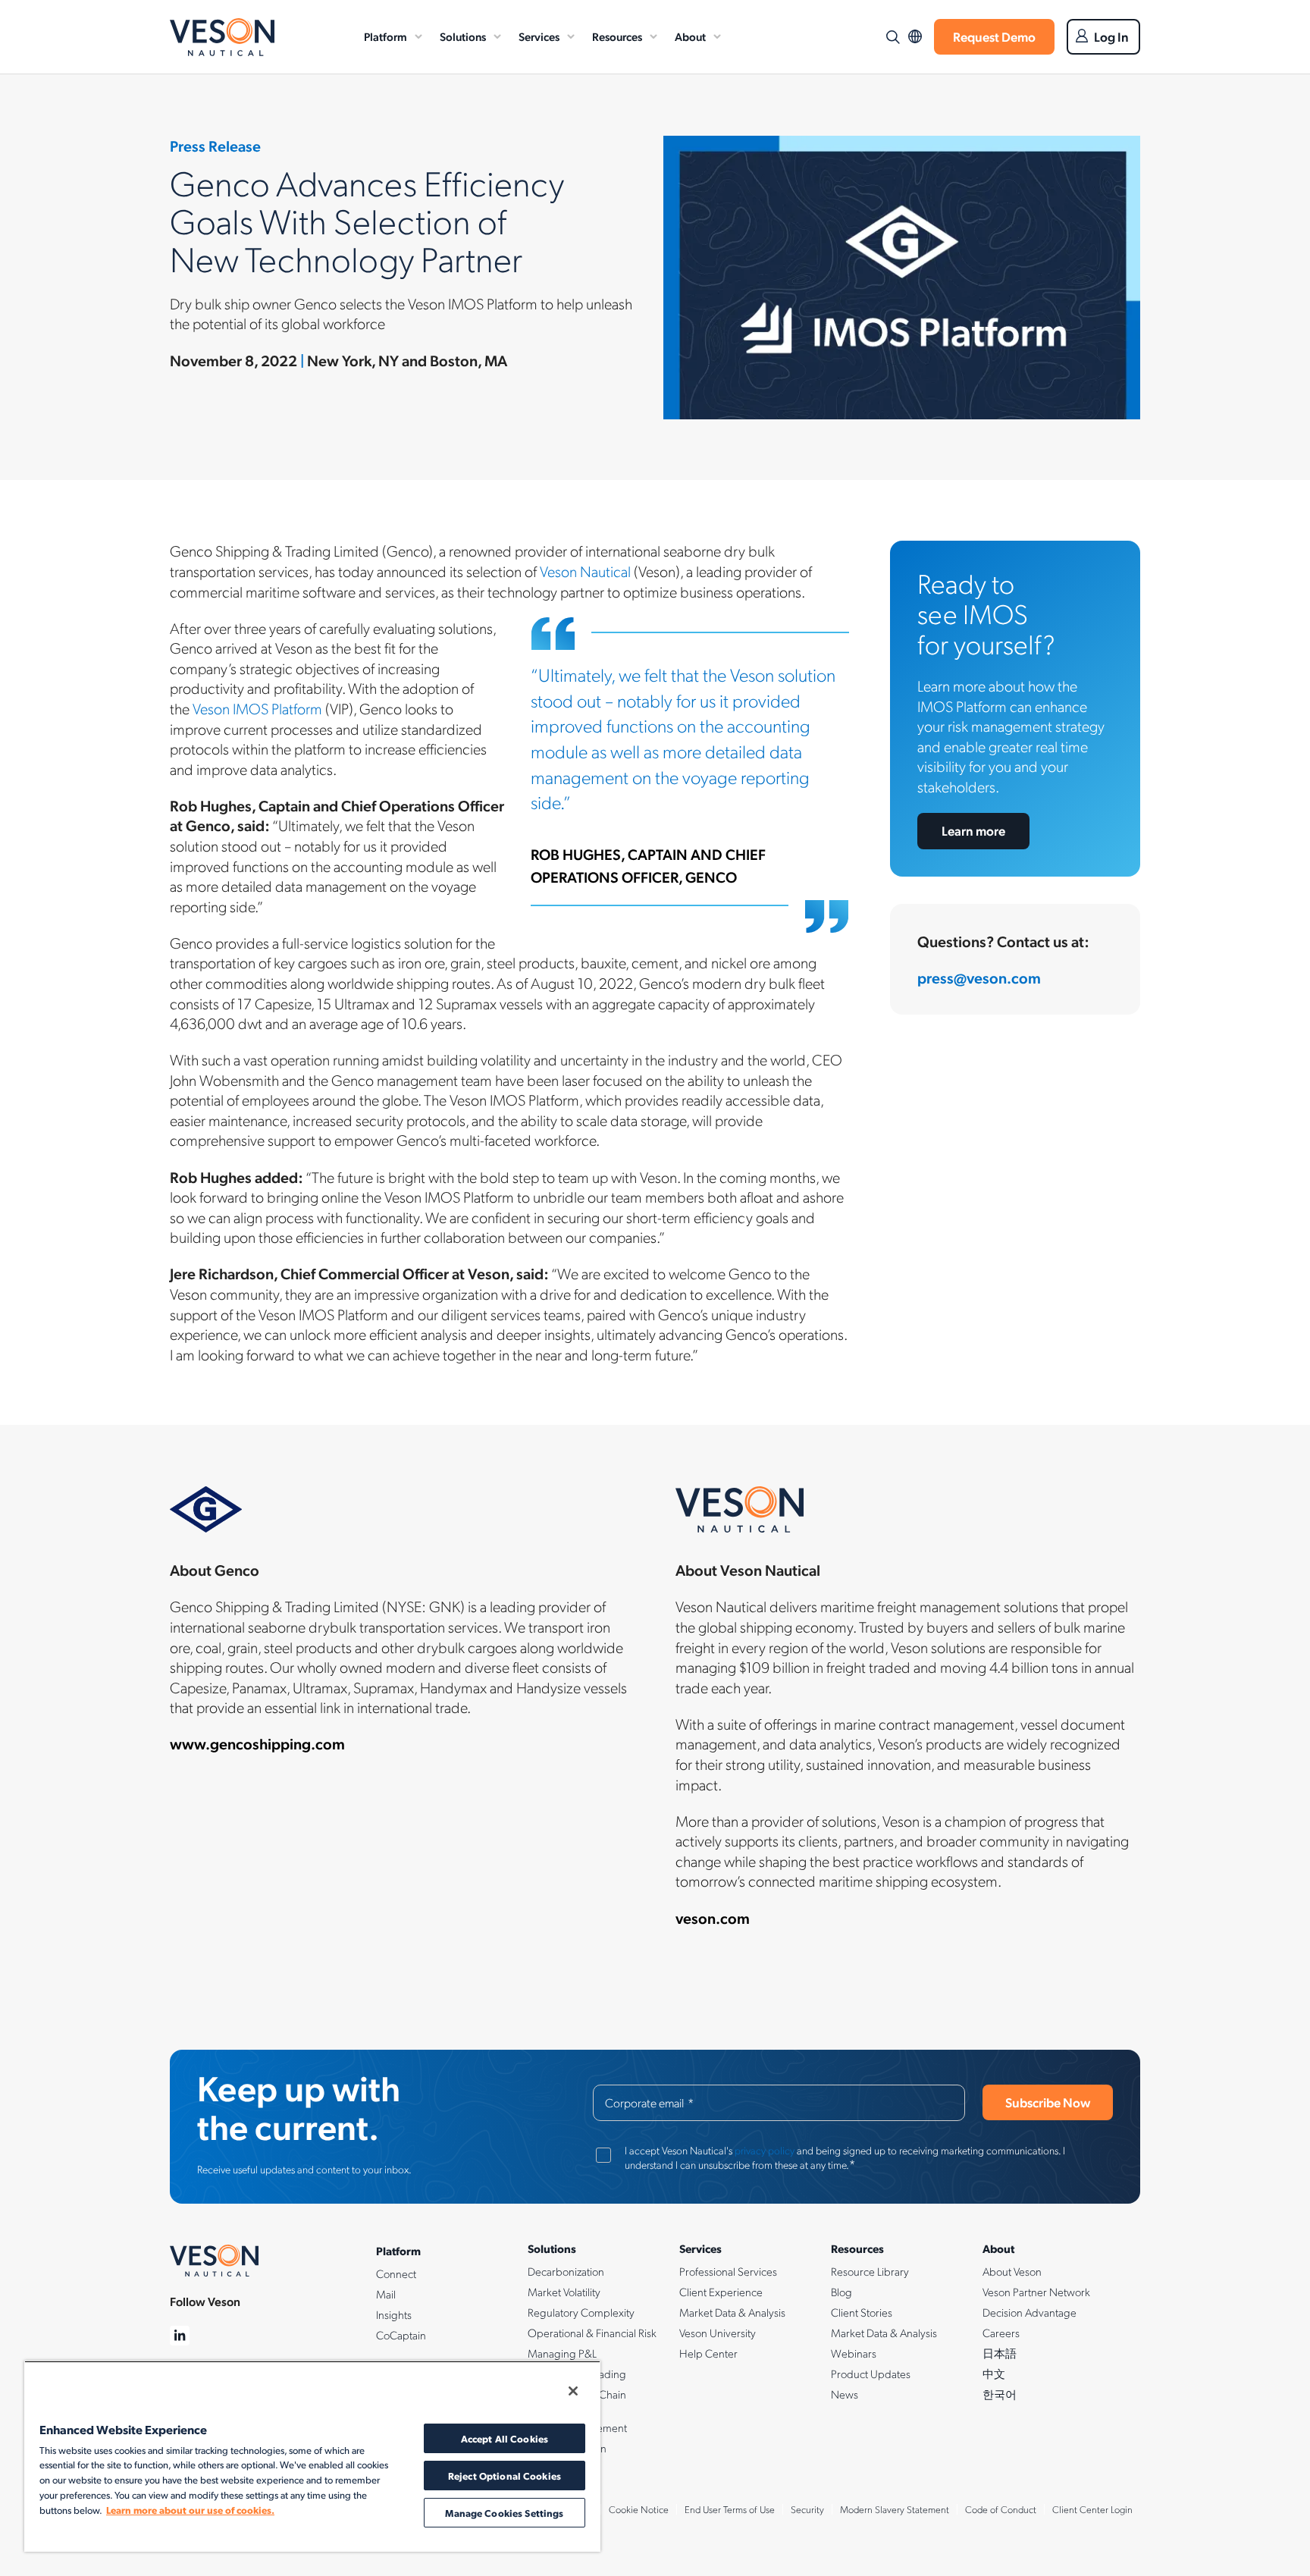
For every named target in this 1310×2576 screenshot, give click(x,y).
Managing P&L (562, 2353)
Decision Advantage (1030, 2312)
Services (539, 36)
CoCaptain (401, 2335)
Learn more (973, 830)
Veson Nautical (222, 37)
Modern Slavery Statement (895, 2509)
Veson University (718, 2333)
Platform (385, 36)
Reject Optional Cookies (505, 2476)
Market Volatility (564, 2292)
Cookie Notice (639, 2509)
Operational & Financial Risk (592, 2333)
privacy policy (765, 2150)
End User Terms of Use (730, 2509)
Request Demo (994, 36)
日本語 (1000, 2353)
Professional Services (728, 2271)
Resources (617, 36)
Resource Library (870, 2271)
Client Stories (862, 2312)
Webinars (854, 2353)
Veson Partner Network (1036, 2292)
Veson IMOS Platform (257, 708)
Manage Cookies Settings (504, 2513)
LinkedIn (180, 2336)
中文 (994, 2374)
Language (915, 37)
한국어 (1000, 2394)
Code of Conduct (1001, 2509)
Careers (1001, 2333)
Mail (386, 2294)
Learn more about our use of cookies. (190, 2510)
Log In (1111, 36)
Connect (396, 2273)
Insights (394, 2314)
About (690, 36)
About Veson (1012, 2271)
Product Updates (871, 2374)
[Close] (573, 2391)
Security (807, 2509)
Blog (841, 2292)
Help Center (708, 2353)
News (845, 2394)
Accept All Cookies (505, 2438)
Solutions (463, 36)
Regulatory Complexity (581, 2312)
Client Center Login (1092, 2509)
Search (892, 37)
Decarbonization (566, 2271)
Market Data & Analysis (732, 2312)
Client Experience (721, 2292)
